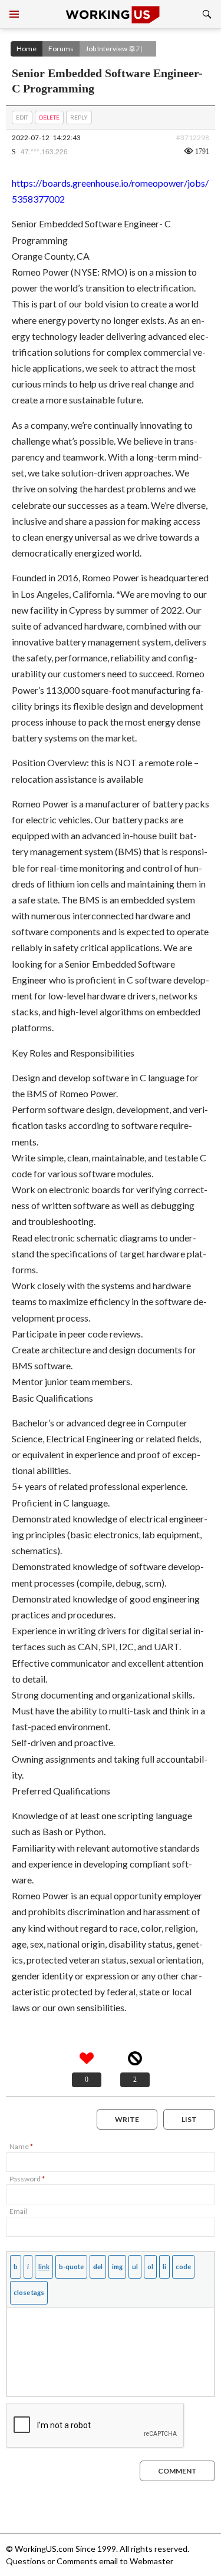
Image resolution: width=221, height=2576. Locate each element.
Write (127, 2119)
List (189, 2119)
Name (21, 2146)
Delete (49, 117)
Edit (22, 117)
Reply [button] (79, 117)
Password (27, 2179)
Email (18, 2211)
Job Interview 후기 (114, 49)
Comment (177, 2471)
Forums (61, 49)
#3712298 (193, 138)
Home (27, 49)
